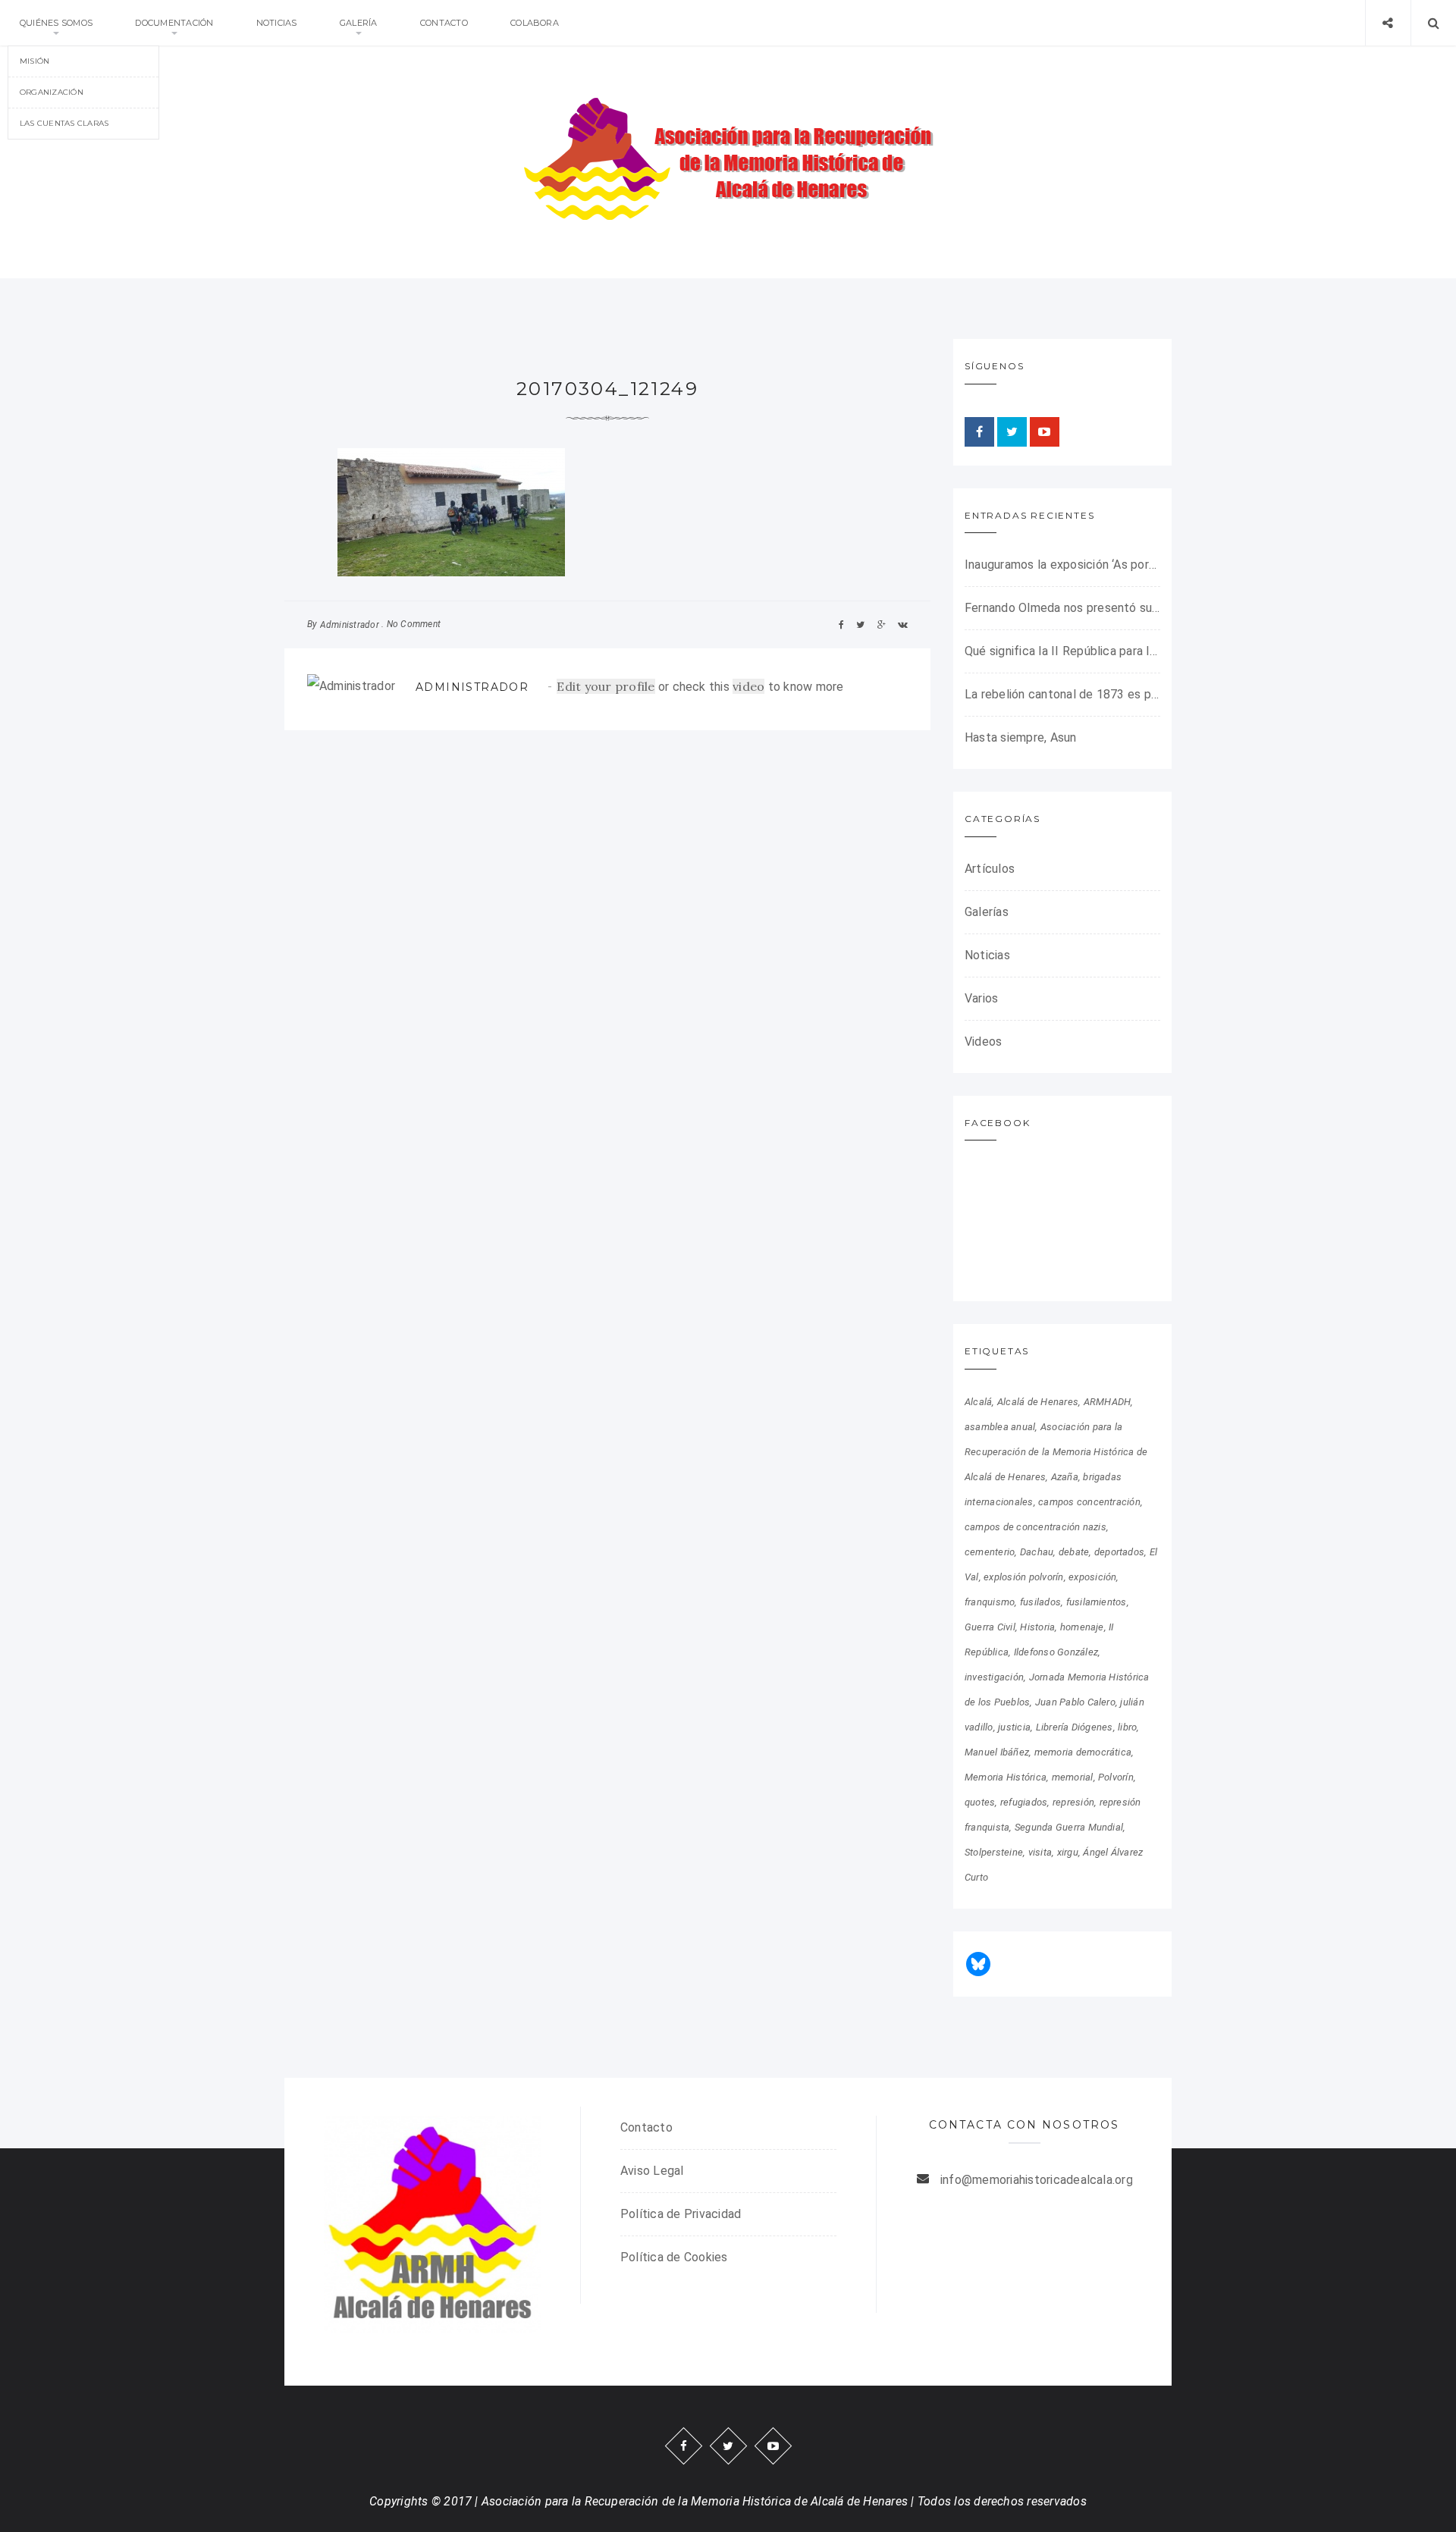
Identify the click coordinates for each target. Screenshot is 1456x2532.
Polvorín (1116, 1777)
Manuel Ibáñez (997, 1752)
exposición (1092, 1577)
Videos (983, 1042)
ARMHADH (1108, 1402)
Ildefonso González (1056, 1652)
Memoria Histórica (1006, 1777)
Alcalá (978, 1402)
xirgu (1068, 1852)
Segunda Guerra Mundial (1069, 1827)
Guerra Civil (990, 1627)
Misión (35, 61)
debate (1074, 1552)
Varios (981, 998)
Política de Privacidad (681, 2214)
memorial (1073, 1777)
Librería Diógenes (1075, 1727)
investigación (994, 1677)
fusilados (1040, 1602)
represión (1073, 1802)
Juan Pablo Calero (1075, 1702)
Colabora (535, 23)
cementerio (990, 1552)
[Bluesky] (978, 1964)
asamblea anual (1000, 1427)
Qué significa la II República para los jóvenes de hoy (1062, 651)
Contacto (444, 23)
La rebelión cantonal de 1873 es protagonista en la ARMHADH (1062, 694)
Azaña (1065, 1477)
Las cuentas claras (64, 123)
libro (1127, 1727)
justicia (1014, 1727)
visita (1040, 1852)
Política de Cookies (674, 2257)
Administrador (350, 625)
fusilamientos (1097, 1602)
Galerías (987, 912)
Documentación (174, 23)
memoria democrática (1083, 1752)
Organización (52, 92)
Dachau (1037, 1552)
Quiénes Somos (56, 23)
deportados (1119, 1552)
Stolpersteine (994, 1852)
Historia (1037, 1627)
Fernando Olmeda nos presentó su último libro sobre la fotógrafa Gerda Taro (1062, 608)
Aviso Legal (652, 2171)
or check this (645, 687)
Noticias (277, 23)
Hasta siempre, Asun (1021, 737)
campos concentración (1089, 1502)
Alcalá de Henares (1038, 1402)
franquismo (990, 1602)
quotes (980, 1802)
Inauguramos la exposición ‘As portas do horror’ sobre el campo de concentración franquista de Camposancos (1062, 565)
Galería (359, 23)
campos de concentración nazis (1036, 1527)
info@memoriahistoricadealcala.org (1037, 2180)
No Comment (414, 624)
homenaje (1082, 1627)
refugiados (1024, 1802)
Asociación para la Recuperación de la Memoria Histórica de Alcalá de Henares (1056, 1452)
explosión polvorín (1023, 1577)
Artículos (990, 869)
